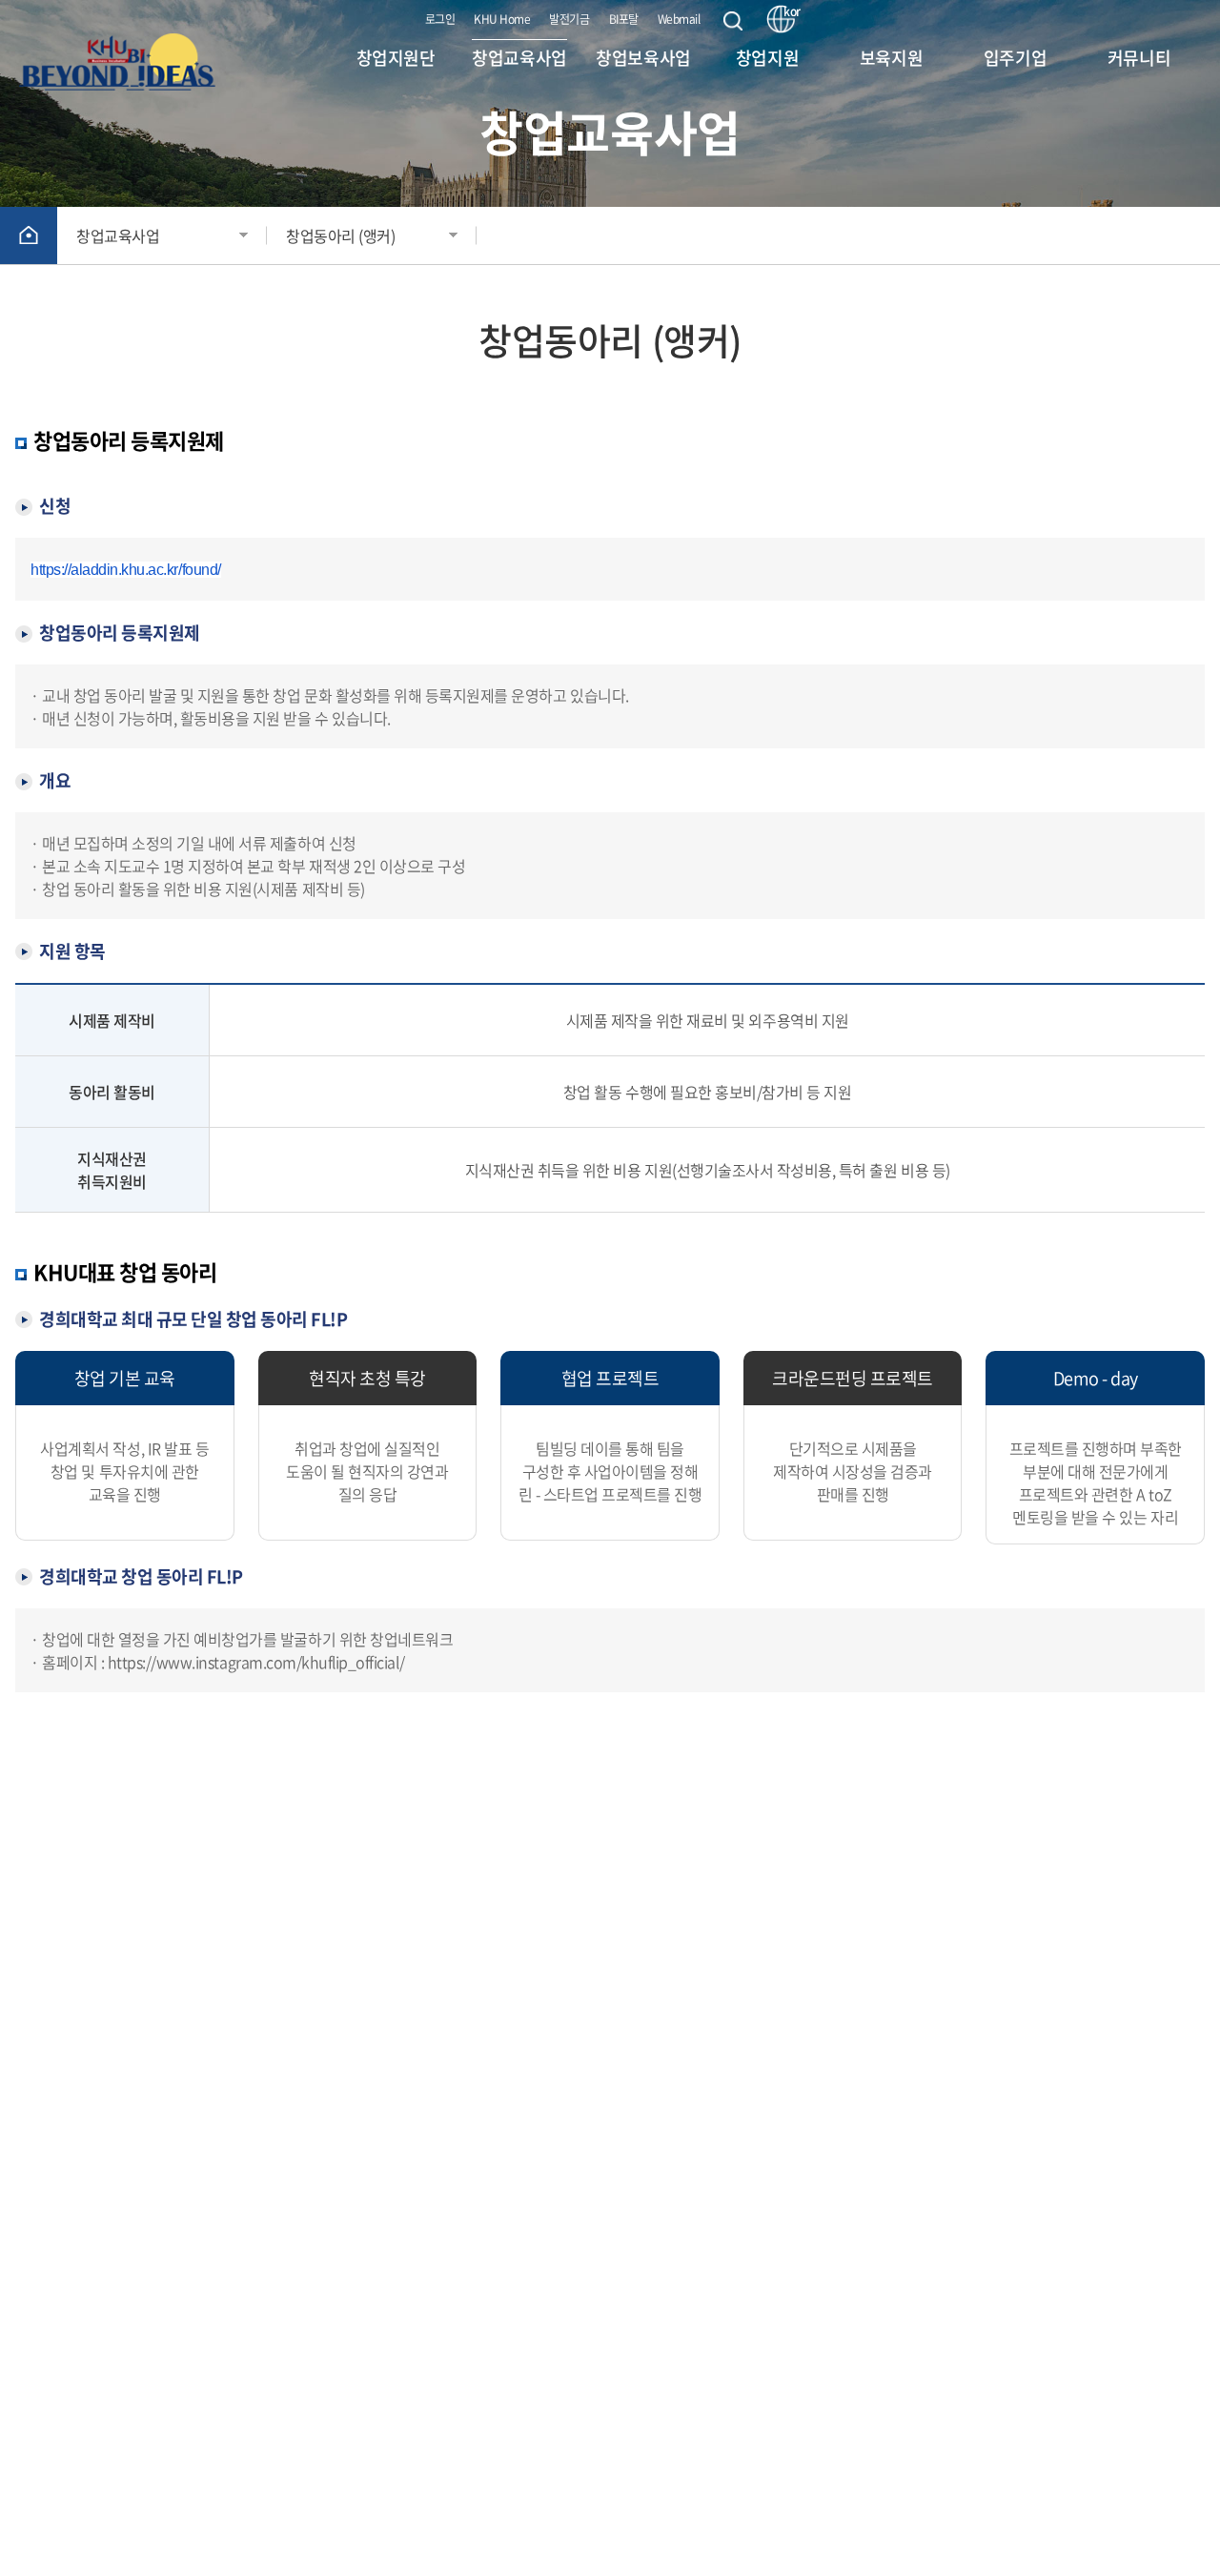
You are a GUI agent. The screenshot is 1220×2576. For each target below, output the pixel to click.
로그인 (440, 19)
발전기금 (569, 19)
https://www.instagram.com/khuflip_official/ (256, 1662)
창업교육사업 (118, 235)
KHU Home (502, 19)
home (29, 235)
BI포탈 (624, 19)
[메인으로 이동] (127, 59)
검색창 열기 (733, 21)
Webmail (679, 19)
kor (789, 12)
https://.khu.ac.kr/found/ (126, 570)
